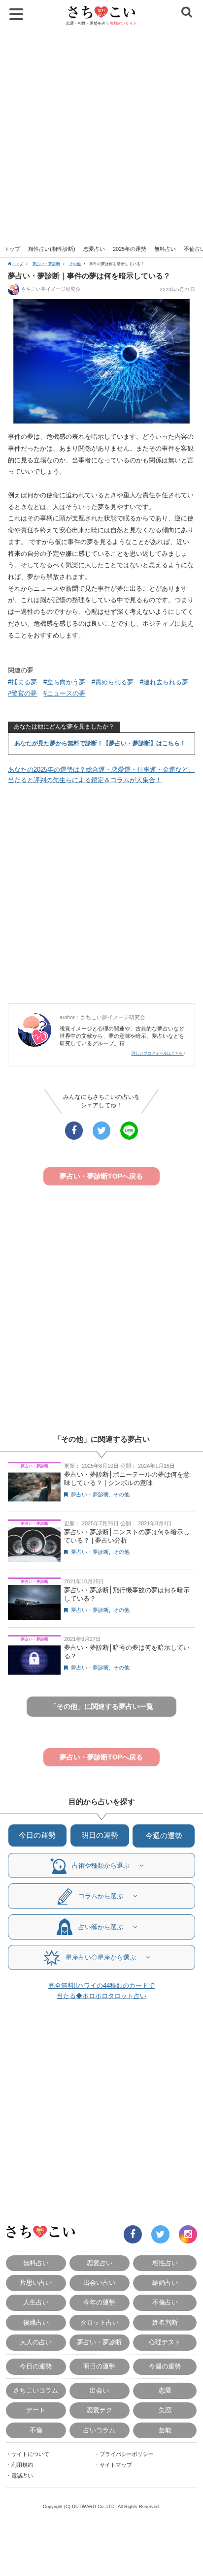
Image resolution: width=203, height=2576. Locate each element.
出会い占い (99, 2283)
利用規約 (22, 2465)
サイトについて (30, 2454)
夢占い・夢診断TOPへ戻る (101, 1176)
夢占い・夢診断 (46, 264)
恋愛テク (100, 2410)
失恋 (165, 2410)
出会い (99, 2390)
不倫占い (165, 2302)
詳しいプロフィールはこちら (158, 1053)
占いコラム (99, 2430)
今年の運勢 (99, 2302)
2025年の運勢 (130, 249)
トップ (12, 249)
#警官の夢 (22, 693)
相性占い (165, 2263)
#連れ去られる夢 (164, 682)
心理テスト (165, 2342)
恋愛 (165, 2390)
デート (36, 2410)
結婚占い (165, 2283)
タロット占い (100, 2322)
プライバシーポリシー (127, 2454)
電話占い (22, 2476)
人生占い (36, 2302)
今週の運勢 (164, 1835)
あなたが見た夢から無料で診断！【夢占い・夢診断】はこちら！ (100, 743)
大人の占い (36, 2342)
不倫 (36, 2430)
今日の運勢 (37, 1835)
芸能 (165, 2430)
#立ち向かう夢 (64, 682)
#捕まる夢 (22, 682)
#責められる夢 (113, 682)
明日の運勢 (100, 1835)
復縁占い (36, 2322)
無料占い (165, 249)
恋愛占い (94, 249)
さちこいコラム (36, 2390)
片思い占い (36, 2283)
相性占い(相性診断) (52, 249)
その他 (75, 264)
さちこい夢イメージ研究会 (51, 289)
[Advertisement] (101, 135)
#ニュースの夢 (64, 693)
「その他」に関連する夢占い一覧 (101, 1706)
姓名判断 (165, 2322)
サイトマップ (116, 2465)
